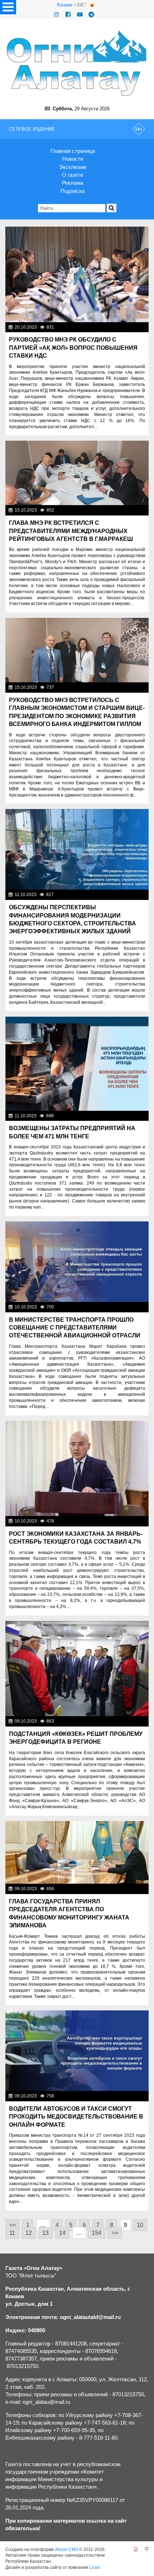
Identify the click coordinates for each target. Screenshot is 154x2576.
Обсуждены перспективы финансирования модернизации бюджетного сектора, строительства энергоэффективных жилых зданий (73, 919)
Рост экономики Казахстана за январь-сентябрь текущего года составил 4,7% (76, 1538)
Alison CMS (67, 2550)
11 (12, 2233)
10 (140, 2225)
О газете (73, 175)
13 (45, 2233)
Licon (95, 2567)
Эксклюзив (73, 167)
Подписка (73, 191)
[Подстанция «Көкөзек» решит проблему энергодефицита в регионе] (77, 1669)
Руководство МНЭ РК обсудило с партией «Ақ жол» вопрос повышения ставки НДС (73, 348)
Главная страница (73, 151)
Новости (73, 159)
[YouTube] (80, 14)
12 (29, 2233)
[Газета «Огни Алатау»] (77, 63)
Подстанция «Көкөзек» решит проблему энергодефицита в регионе (76, 1738)
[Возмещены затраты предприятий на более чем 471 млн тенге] (77, 1064)
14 (62, 2233)
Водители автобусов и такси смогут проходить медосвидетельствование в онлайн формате (76, 2117)
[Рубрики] (8, 7)
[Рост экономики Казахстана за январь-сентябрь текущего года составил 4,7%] (77, 1469)
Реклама (73, 183)
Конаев (65, 5)
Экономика (135, 327)
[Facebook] (68, 14)
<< (13, 2225)
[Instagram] (57, 14)
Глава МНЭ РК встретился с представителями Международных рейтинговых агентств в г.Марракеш (71, 531)
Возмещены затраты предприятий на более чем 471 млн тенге (72, 1132)
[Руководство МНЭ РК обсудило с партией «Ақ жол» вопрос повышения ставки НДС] (77, 274)
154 (97, 2233)
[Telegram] (91, 14)
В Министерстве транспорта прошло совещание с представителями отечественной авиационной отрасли (75, 1328)
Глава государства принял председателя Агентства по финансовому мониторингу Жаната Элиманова (69, 1913)
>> (115, 2233)
